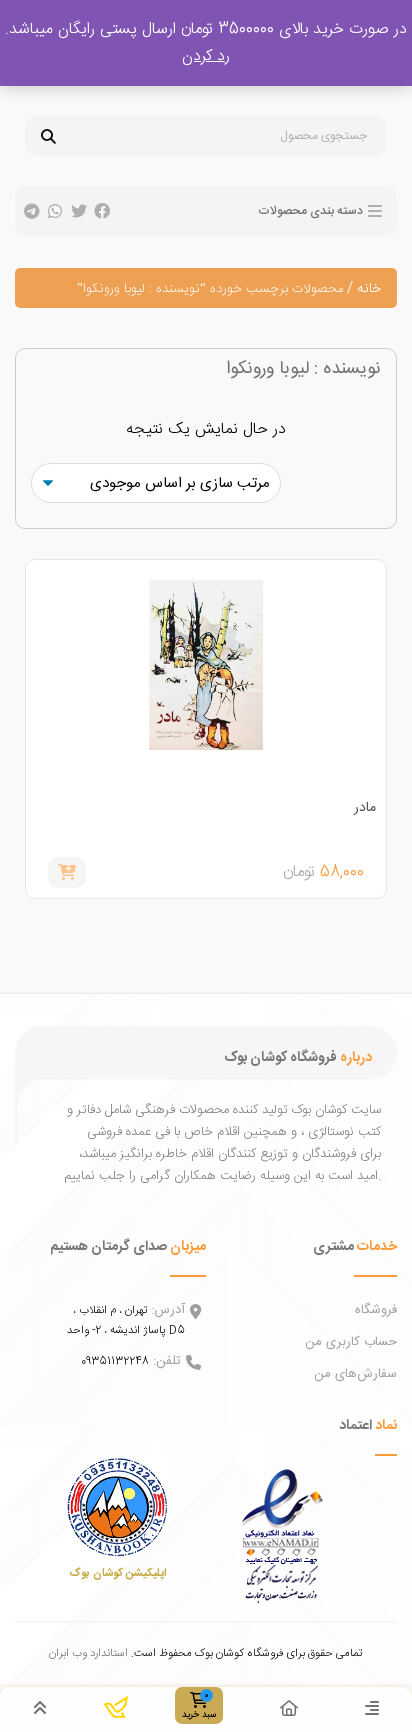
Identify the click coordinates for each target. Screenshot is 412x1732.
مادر (365, 808)
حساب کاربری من (351, 1342)
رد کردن (206, 56)
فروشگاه (376, 1310)
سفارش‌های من (355, 1374)
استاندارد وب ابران (88, 1653)
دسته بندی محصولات (310, 211)
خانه (369, 289)
